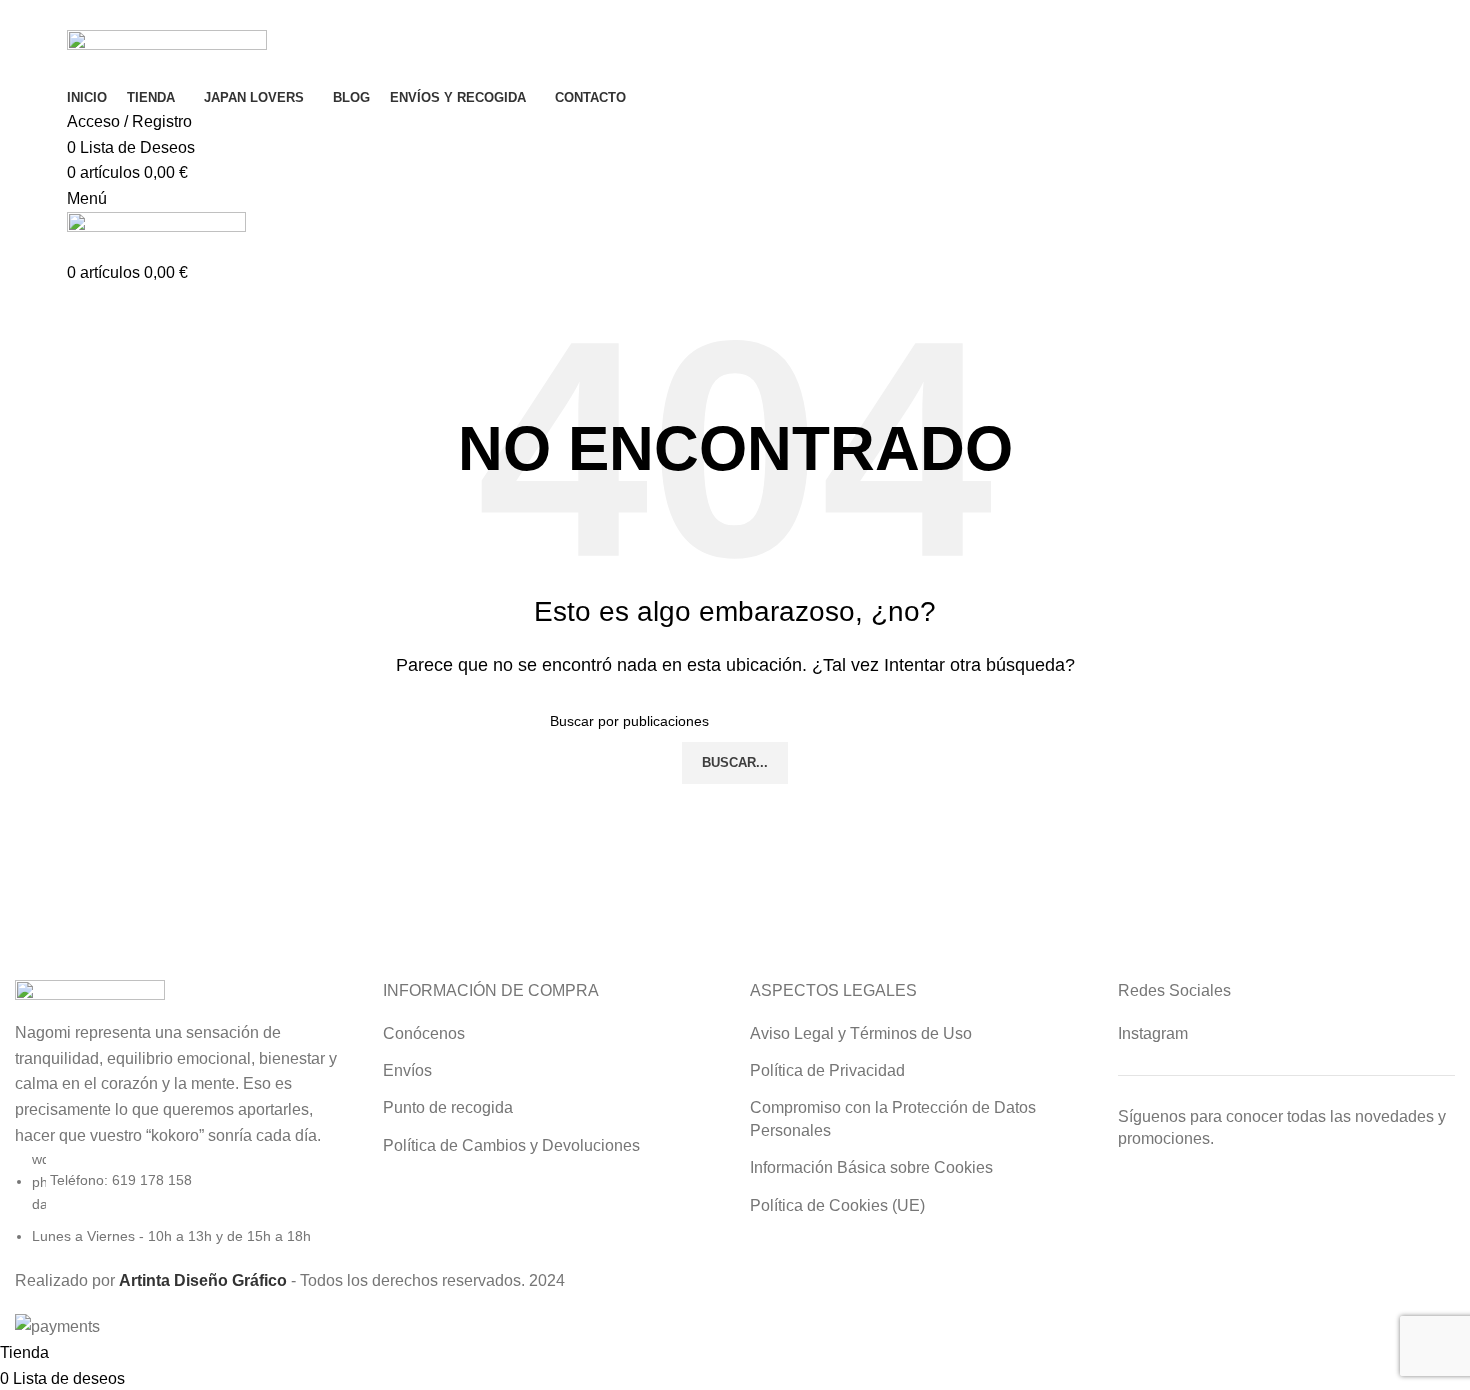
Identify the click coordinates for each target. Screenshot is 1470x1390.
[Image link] (90, 998)
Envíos (407, 1070)
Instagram (1153, 1033)
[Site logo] (167, 55)
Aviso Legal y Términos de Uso (861, 1033)
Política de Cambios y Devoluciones (511, 1145)
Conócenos (424, 1033)
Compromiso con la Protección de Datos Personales (893, 1118)
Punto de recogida (448, 1107)
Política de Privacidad (827, 1070)
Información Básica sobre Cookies (871, 1167)
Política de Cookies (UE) (837, 1205)
